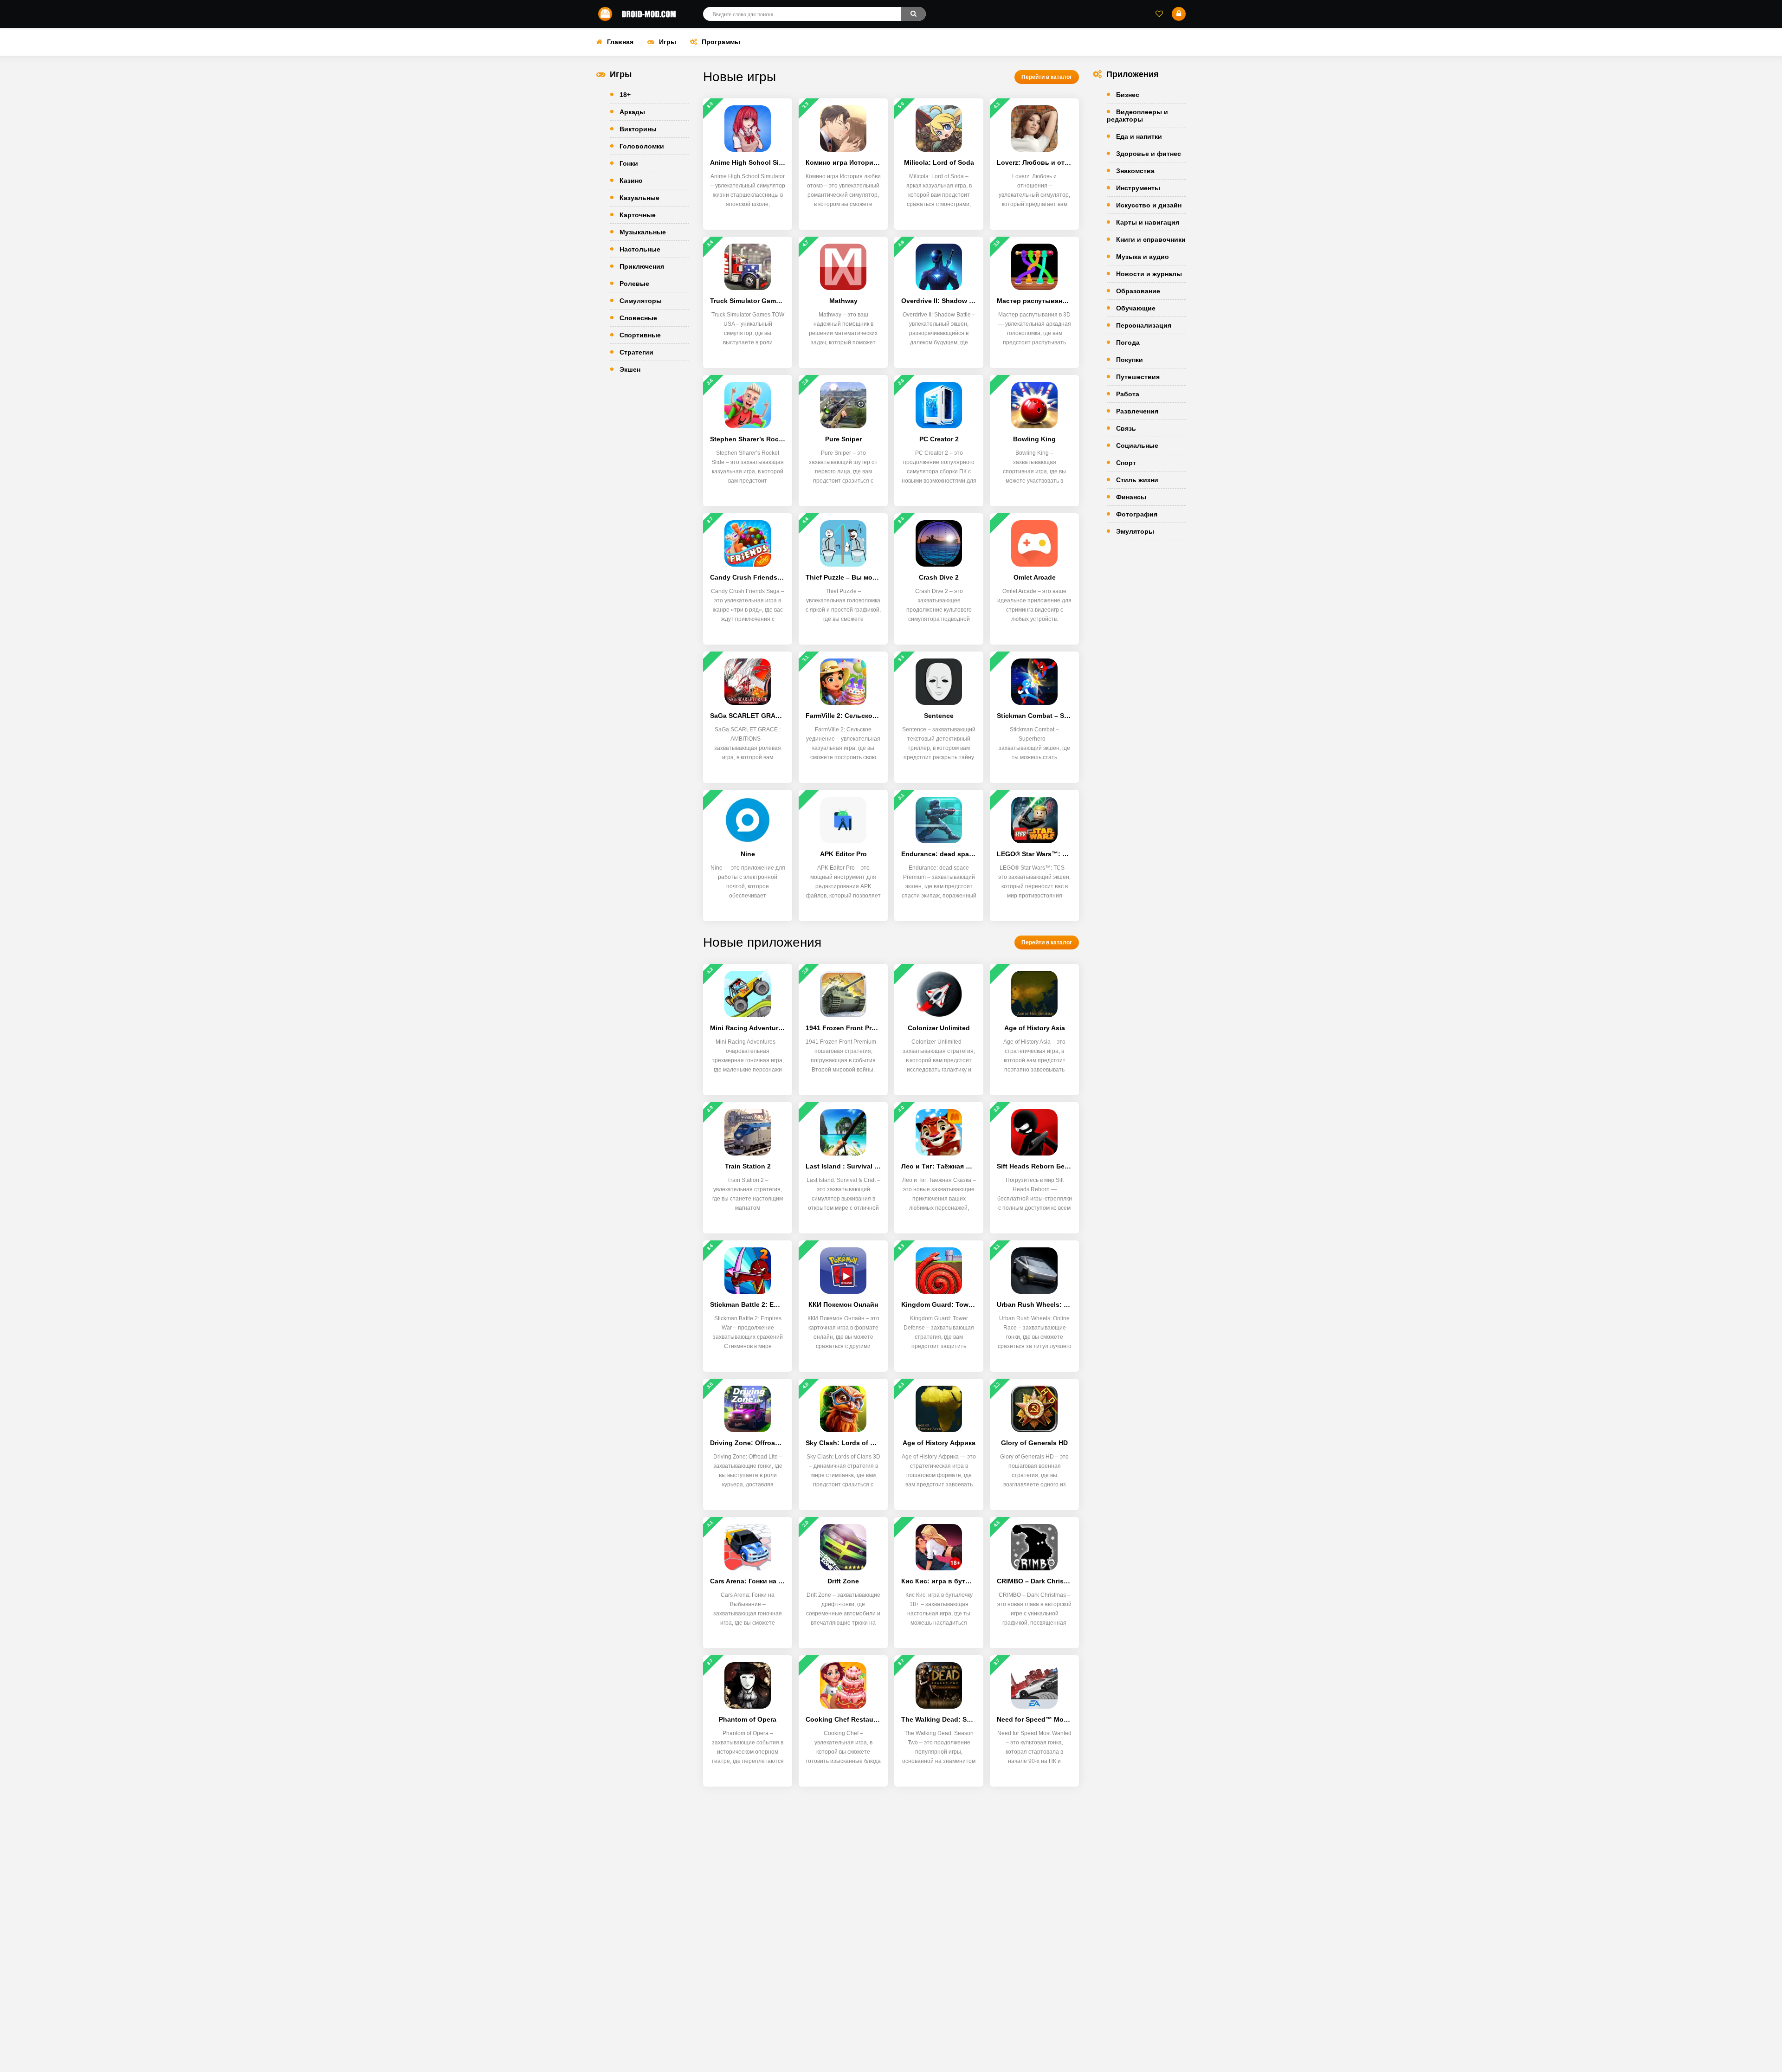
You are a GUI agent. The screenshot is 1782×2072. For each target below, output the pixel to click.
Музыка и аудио (1143, 257)
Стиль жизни (1137, 480)
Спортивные (640, 335)
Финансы (1131, 497)
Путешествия (1138, 377)
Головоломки (642, 146)
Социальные (1137, 445)
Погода (1128, 342)
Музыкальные (643, 232)
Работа (1128, 394)
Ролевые (634, 284)
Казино (631, 181)
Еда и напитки (1139, 136)
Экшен (630, 369)
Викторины (638, 129)
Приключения (642, 266)
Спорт (1126, 463)
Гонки (629, 163)
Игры (668, 42)
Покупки (1130, 360)
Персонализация (1144, 325)
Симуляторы (641, 301)
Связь (1126, 428)
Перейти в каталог (1047, 77)
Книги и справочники (1151, 239)
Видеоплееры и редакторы (1137, 116)
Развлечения (1137, 411)
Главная (620, 42)
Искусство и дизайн (1149, 205)
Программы (721, 42)
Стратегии (636, 352)
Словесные (638, 318)
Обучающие (1136, 308)
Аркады (632, 112)
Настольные (640, 249)
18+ (625, 95)
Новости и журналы (1149, 274)
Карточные (638, 215)
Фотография (1137, 514)
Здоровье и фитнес (1149, 154)
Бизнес (1128, 95)
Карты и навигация (1148, 222)
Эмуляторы (1135, 531)
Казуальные (639, 198)
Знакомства (1135, 171)
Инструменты (1138, 188)
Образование (1138, 291)
